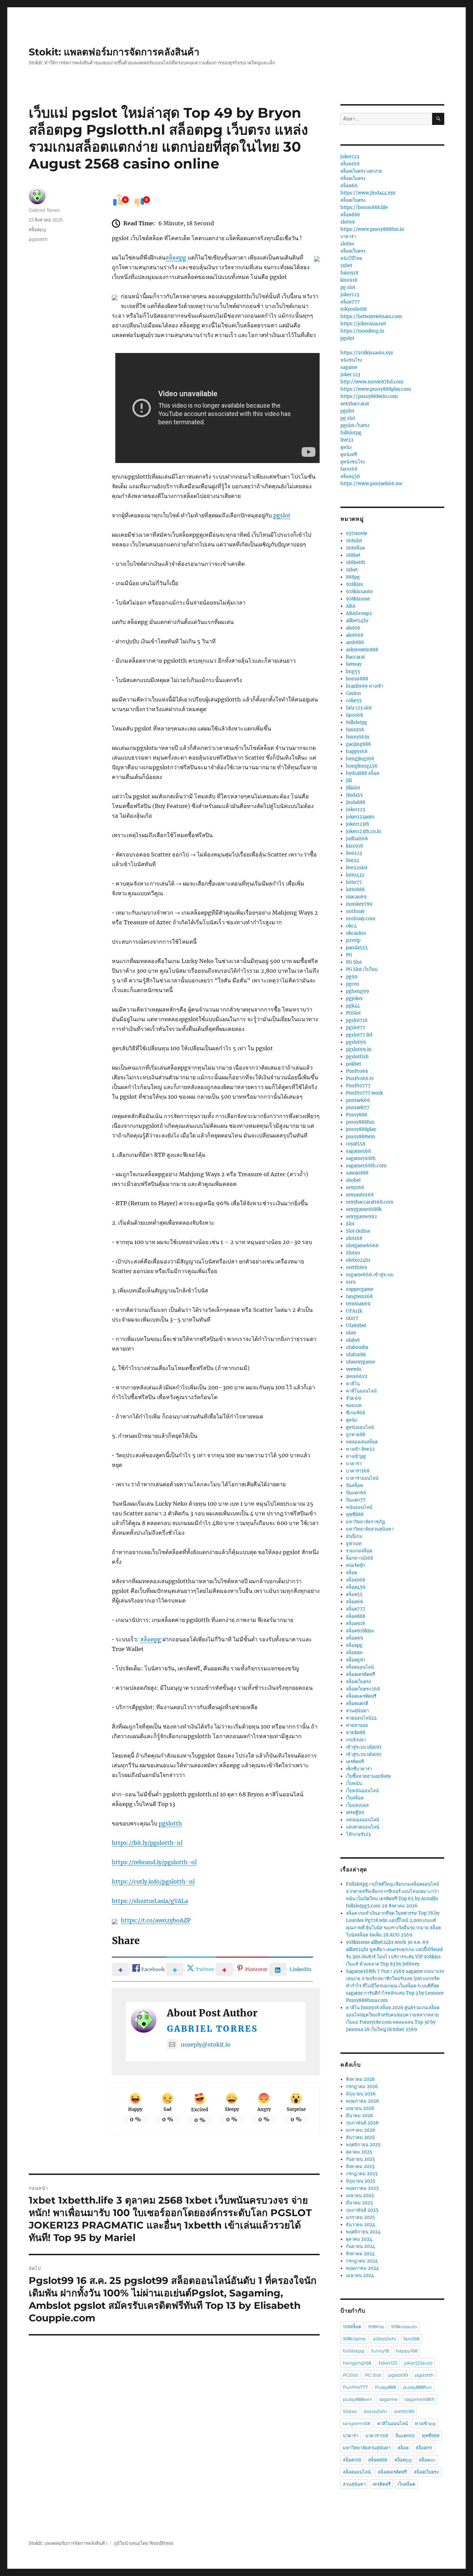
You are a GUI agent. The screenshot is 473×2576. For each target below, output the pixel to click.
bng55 (353, 672)
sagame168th (361, 1158)
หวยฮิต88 (356, 1733)
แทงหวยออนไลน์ (363, 1827)
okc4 (351, 926)
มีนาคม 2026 (360, 2116)
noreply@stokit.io (206, 2044)
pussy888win (361, 1137)
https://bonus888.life (364, 207)
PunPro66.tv (360, 1078)
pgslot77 (356, 1028)
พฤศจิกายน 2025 (363, 2145)
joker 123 (350, 375)
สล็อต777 (350, 302)
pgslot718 (357, 1020)
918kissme (358, 599)
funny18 (349, 273)
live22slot (357, 868)
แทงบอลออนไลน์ (363, 1820)
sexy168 (355, 1187)
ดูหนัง (346, 447)
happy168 (357, 751)
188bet (353, 555)
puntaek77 (358, 1108)
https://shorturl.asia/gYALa (150, 1901)
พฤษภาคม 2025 (362, 2188)
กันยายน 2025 (360, 2159)
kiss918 (349, 280)
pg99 (352, 977)
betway (354, 664)
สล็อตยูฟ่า (356, 1660)
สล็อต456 (350, 476)
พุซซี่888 (355, 1514)
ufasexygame (360, 1362)
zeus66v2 (357, 1376)
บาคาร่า (348, 237)
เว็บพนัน (354, 1783)
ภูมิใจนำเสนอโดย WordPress (144, 2543)
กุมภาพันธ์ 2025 (362, 2210)
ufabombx (357, 1347)
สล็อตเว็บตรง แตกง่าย (361, 171)
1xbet (346, 266)
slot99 (348, 222)
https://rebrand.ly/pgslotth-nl (154, 1862)
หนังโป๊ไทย (351, 258)
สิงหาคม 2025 (360, 2166)
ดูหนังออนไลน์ (360, 1427)
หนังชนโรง (351, 360)
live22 (347, 440)
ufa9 (351, 1333)
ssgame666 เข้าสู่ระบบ (370, 1275)
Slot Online (358, 1231)
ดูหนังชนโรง (352, 462)
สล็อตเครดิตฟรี (360, 1674)
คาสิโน (353, 1384)
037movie (357, 533)
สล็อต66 (349, 186)
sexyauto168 (360, 1195)
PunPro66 (357, 1071)
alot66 (353, 628)
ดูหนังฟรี (349, 455)
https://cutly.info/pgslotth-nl (153, 1881)
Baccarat (355, 657)
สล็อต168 (350, 164)
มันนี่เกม (354, 1536)
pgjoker (354, 999)
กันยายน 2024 (360, 2246)
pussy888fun (360, 1122)
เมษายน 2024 (360, 2275)
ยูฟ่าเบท (354, 1544)
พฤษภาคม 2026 (363, 2101)
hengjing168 (360, 759)
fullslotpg (351, 433)
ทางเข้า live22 (360, 1449)
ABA (351, 606)
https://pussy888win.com (369, 396)
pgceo (352, 984)
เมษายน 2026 (360, 2108)
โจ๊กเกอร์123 (358, 1834)
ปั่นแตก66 (356, 1493)
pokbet (354, 1064)
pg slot (348, 287)
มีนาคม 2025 (359, 2203)
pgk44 (353, 1006)
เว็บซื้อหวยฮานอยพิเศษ (368, 1776)
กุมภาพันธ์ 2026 (362, 2123)
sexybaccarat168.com (370, 1202)
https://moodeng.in (362, 331)
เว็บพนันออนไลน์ (362, 1791)
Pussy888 (356, 1115)
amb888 (355, 642)
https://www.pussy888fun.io (372, 229)
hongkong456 (362, 766)
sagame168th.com (366, 1166)
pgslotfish (357, 1057)
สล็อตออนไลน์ (360, 1667)
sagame (349, 367)
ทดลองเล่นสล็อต (362, 1442)
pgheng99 (358, 991)
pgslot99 (356, 1042)
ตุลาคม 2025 (359, 2152)
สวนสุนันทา (357, 1711)
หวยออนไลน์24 (361, 1718)
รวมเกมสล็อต (359, 1551)
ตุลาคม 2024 (359, 2239)
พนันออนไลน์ (359, 1507)
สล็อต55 (354, 1594)
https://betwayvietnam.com (371, 316)
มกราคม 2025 (360, 2217)
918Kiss (355, 584)
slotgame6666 (362, 1246)
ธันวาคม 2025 (360, 2137)
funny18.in (358, 737)
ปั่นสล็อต (354, 1485)
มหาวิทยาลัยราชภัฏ (365, 1522)
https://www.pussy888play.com (376, 389)
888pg (353, 577)
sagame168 (358, 1151)
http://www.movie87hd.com (372, 382)
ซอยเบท (354, 1405)
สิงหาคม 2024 (360, 2254)
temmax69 (358, 1304)
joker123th (358, 824)
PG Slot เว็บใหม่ (362, 969)
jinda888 (356, 802)
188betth (356, 563)
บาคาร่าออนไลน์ (362, 1478)
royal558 (356, 1144)
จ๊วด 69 (354, 1398)
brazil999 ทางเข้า (365, 686)
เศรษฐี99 (355, 1812)
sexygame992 (362, 1217)
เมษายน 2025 (360, 2196)
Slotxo (353, 1253)
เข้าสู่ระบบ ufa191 (364, 1747)
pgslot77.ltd (359, 1035)
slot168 (354, 1238)
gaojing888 (358, 744)
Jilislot (353, 788)
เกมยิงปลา (356, 1740)
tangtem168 (359, 1296)
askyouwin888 (362, 650)
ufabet (353, 1340)
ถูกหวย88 (356, 1435)
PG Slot (354, 962)
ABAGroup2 (359, 613)
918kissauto (359, 592)
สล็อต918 (355, 1623)
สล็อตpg (176, 257)
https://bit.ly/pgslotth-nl (147, 1843)
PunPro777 (358, 1086)
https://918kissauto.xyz (367, 353)
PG (349, 955)
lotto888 (355, 890)
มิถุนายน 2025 (361, 2181)
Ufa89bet (356, 1326)
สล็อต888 (350, 215)
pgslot (282, 515)
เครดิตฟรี (355, 1762)
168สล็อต (355, 548)
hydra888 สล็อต (363, 773)
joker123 (350, 157)
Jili (349, 781)
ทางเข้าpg (356, 1456)
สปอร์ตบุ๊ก (355, 1565)
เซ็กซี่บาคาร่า (359, 1769)
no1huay (355, 911)
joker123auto (360, 817)
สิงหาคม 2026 (360, 2079)
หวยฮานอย (357, 1725)
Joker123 (355, 810)
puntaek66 (358, 1100)
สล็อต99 (355, 1638)
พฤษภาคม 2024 (362, 2268)
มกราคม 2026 (361, 2130)
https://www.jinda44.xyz (368, 193)
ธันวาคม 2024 (360, 2225)
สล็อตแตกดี (357, 1703)
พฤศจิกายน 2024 (363, 2232)
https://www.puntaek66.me (371, 484)
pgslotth (170, 1823)
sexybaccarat (355, 404)
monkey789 (359, 904)
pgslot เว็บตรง (355, 425)
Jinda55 (354, 795)
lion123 (354, 853)
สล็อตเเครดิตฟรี (361, 1696)
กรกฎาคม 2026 (362, 2087)
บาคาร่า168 (358, 1471)
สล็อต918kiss (360, 1631)
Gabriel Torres (212, 2029)
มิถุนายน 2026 (361, 2094)
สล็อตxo (354, 1653)
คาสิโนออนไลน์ (361, 1391)
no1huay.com (361, 919)
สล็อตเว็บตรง (353, 178)
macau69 (356, 897)
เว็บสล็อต (355, 1798)
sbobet (353, 1180)
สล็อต (351, 1573)
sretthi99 (356, 1267)
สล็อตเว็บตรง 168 (363, 1689)
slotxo (347, 244)
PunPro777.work (364, 1093)
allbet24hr (357, 621)
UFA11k (354, 1311)
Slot (350, 1224)
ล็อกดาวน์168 (359, 1558)
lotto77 (354, 882)
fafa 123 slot (359, 708)
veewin (354, 1369)
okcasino (356, 933)
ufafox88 (356, 1355)
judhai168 (357, 839)
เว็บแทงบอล (357, 1805)
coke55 (354, 701)
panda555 (357, 948)
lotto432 (355, 875)
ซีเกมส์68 (355, 1413)
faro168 (349, 469)
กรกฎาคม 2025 (362, 2174)
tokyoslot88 (354, 309)
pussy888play (361, 1129)
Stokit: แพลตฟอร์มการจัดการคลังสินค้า (114, 52)
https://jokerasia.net (363, 324)
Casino (353, 693)
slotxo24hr (358, 1260)
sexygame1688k (364, 1209)
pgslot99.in (359, 1049)
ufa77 (352, 1318)
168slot (354, 541)
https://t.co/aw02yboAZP (156, 1920)
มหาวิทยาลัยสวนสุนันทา (370, 1529)
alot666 (355, 635)
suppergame (360, 1289)
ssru (351, 1282)
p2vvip (353, 940)
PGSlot (353, 1013)
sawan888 (357, 1173)
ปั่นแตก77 (356, 1500)
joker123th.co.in (364, 831)
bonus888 (357, 679)
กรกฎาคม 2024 (362, 2261)
